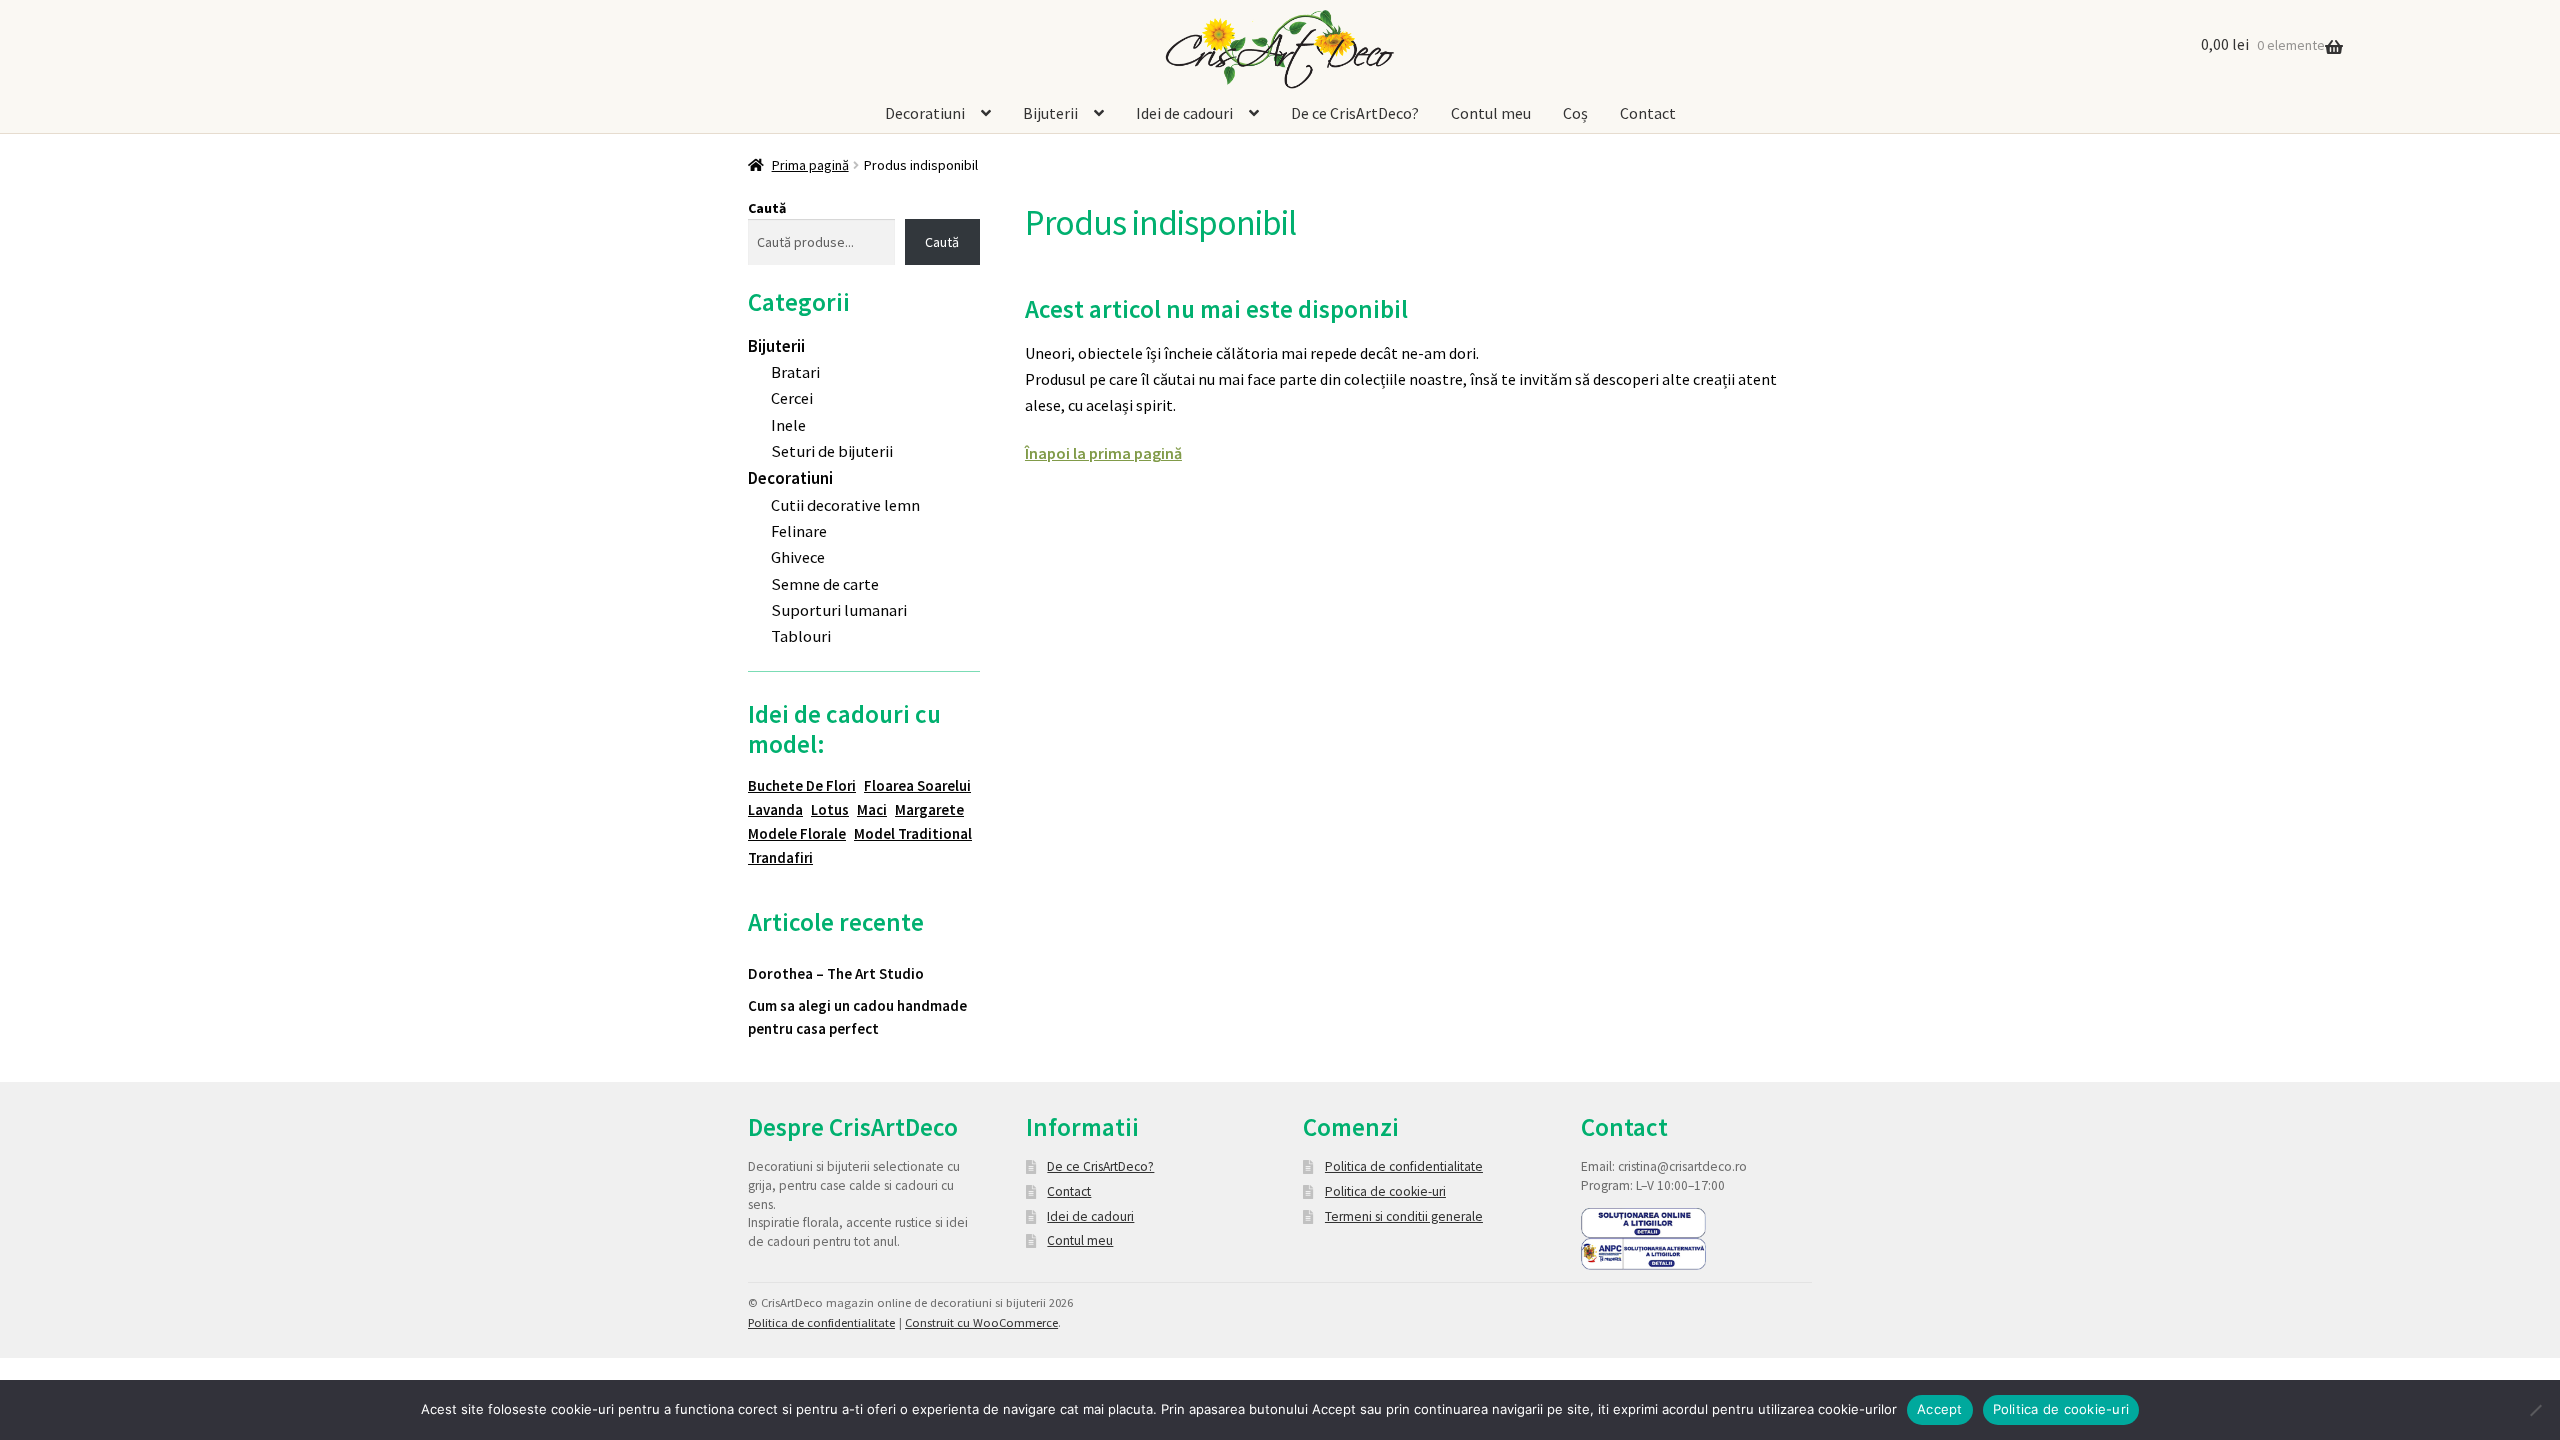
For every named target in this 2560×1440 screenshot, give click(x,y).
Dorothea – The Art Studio (836, 973)
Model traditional (913, 833)
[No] (2535, 1410)
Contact (1648, 113)
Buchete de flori (802, 785)
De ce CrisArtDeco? (1355, 113)
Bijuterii (1050, 113)
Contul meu (1491, 113)
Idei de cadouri (1184, 113)
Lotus (830, 809)
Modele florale (797, 833)
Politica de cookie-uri (1385, 1191)
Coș (1575, 113)
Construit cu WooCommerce (981, 1322)
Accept (1940, 1409)
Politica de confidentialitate (1404, 1166)
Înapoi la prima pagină (1103, 453)
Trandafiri (780, 857)
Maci (872, 809)
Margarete (929, 809)
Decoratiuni (925, 113)
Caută (767, 208)
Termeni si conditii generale (1404, 1216)
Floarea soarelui (917, 785)
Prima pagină (810, 165)
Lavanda (775, 809)
